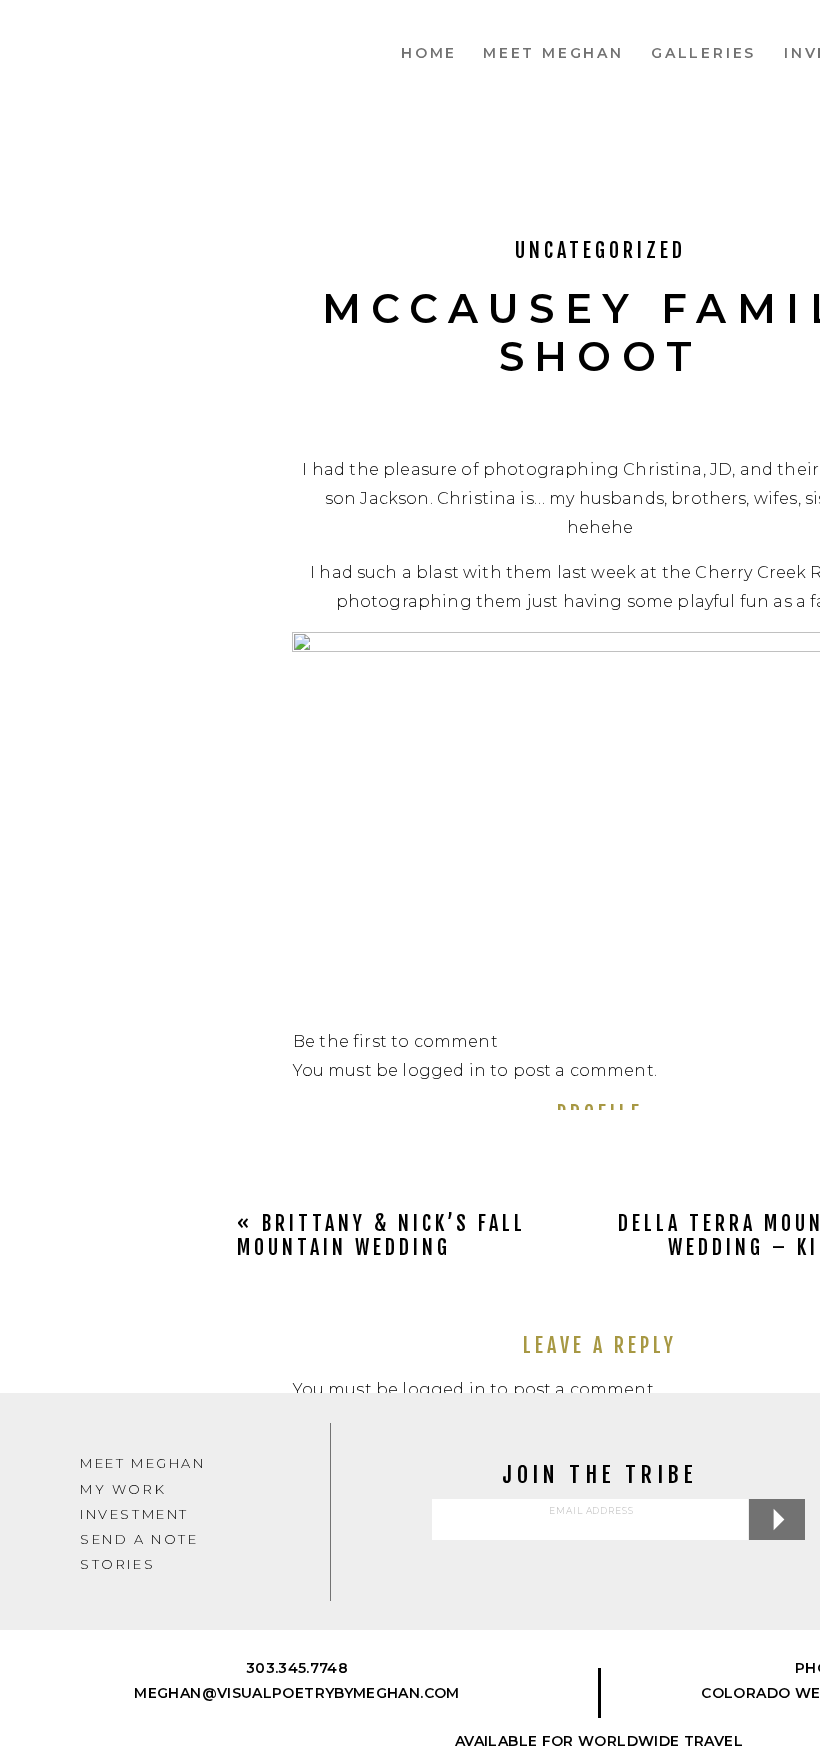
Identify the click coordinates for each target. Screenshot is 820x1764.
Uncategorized (600, 250)
